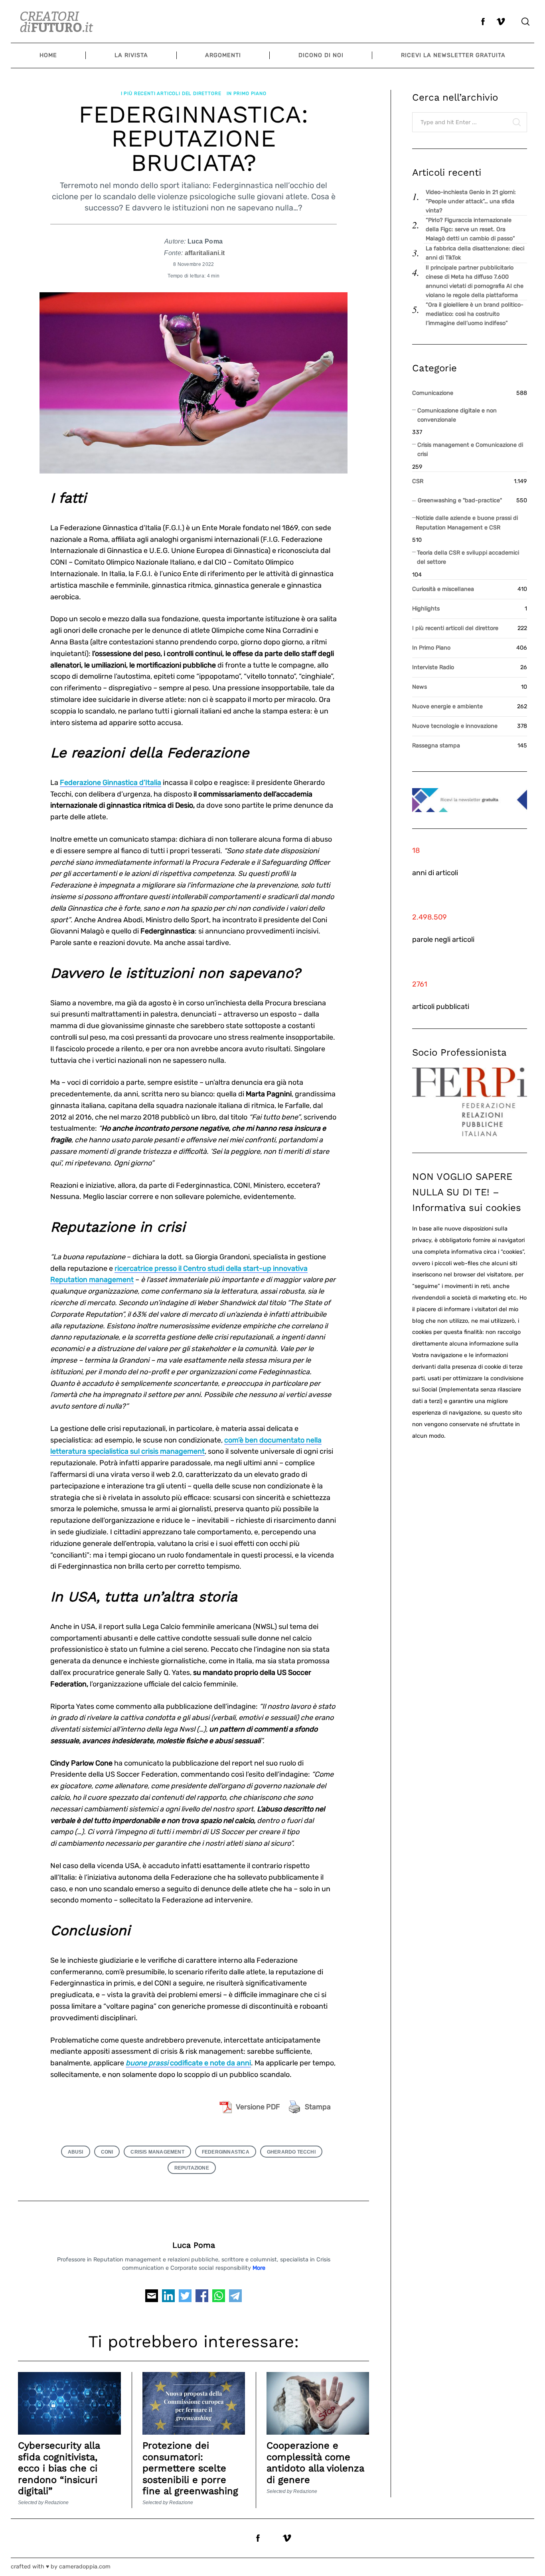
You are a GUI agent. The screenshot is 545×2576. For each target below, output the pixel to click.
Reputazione (192, 2168)
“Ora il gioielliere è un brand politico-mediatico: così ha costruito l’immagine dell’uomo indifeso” (475, 314)
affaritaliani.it (205, 253)
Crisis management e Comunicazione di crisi (470, 450)
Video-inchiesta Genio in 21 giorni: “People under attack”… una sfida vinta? (471, 201)
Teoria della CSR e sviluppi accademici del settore (468, 557)
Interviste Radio (433, 667)
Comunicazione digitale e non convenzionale (457, 415)
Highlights (426, 609)
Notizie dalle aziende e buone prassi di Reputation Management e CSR (467, 523)
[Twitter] (185, 2298)
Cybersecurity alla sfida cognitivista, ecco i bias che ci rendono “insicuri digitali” (59, 2468)
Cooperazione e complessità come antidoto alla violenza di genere (315, 2462)
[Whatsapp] (219, 2298)
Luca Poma (194, 2245)
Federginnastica (226, 2152)
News (420, 687)
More (259, 2268)
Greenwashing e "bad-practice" (460, 500)
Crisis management (157, 2152)
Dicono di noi (321, 55)
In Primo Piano (246, 93)
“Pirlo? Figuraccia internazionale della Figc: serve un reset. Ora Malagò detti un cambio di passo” (470, 229)
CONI (107, 2152)
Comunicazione (433, 393)
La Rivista (131, 55)
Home (48, 55)
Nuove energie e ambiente (447, 706)
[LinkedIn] (168, 2298)
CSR (418, 481)
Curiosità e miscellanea (443, 589)
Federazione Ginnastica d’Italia (111, 783)
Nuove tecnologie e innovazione (455, 726)
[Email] (152, 2298)
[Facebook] (202, 2298)
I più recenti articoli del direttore (171, 93)
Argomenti (223, 55)
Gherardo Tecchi (291, 2152)
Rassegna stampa (436, 746)
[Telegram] (235, 2298)
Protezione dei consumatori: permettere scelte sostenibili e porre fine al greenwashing (190, 2468)
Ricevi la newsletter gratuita (453, 55)
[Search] (525, 22)
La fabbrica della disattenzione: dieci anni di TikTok (475, 253)
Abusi (76, 2152)
